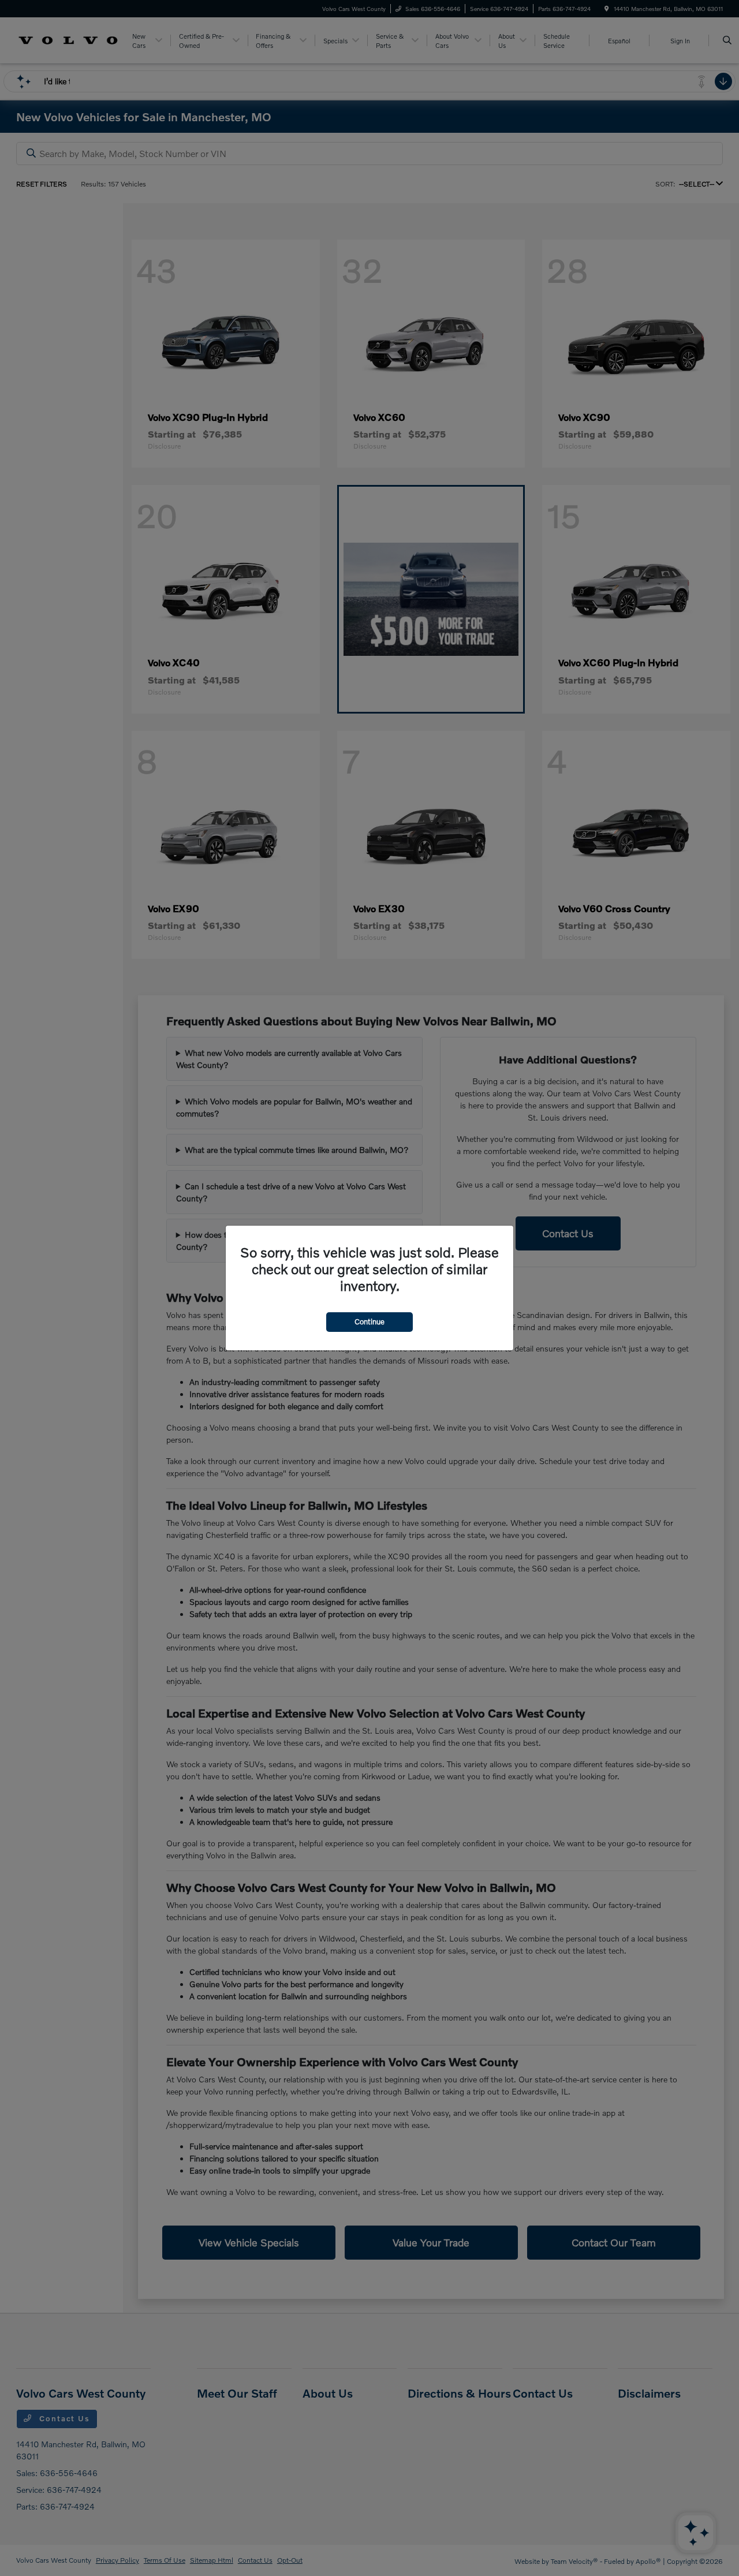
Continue (369, 1321)
